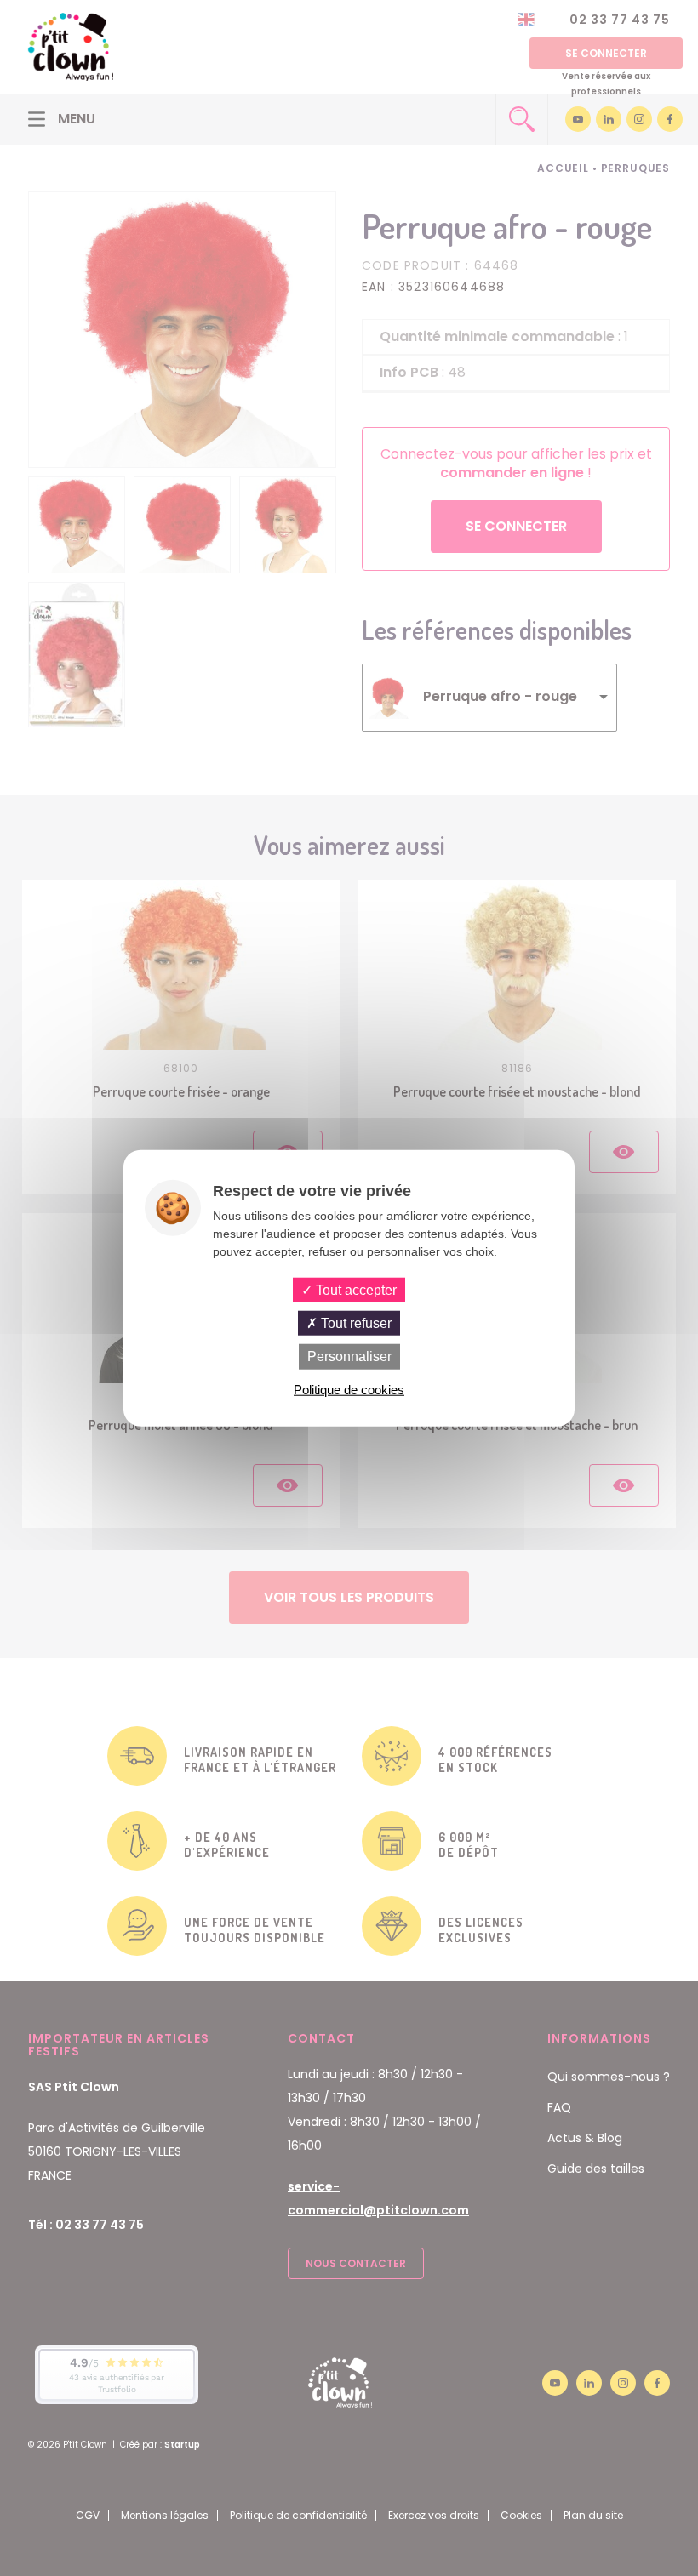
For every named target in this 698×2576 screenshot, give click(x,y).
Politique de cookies (349, 1389)
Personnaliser (349, 1356)
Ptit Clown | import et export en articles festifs (71, 47)
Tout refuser (355, 1323)
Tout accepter (355, 1290)
